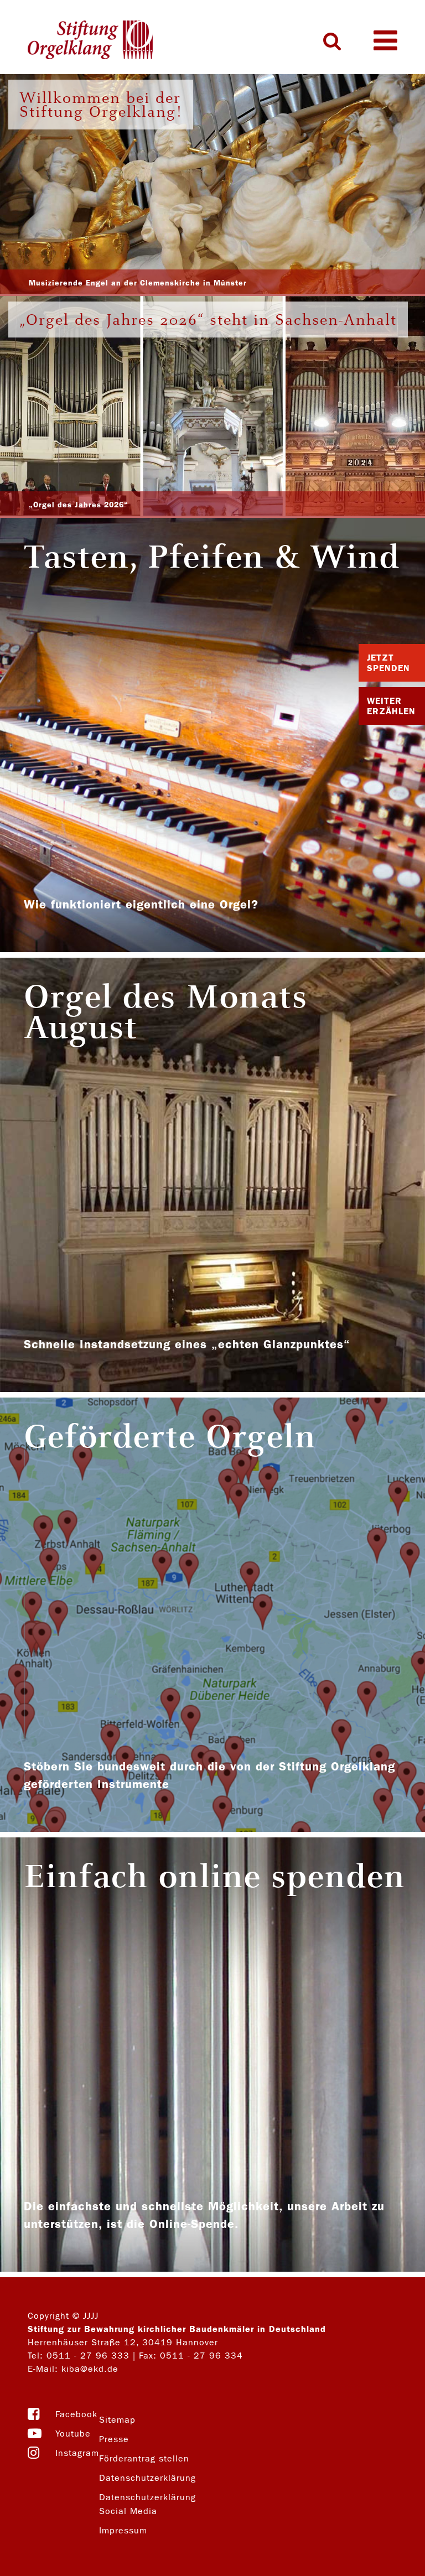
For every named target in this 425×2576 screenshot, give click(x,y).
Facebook (76, 2414)
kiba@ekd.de (90, 2369)
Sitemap (117, 2420)
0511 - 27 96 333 (88, 2356)
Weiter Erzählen (391, 706)
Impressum (123, 2530)
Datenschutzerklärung (147, 2478)
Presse (114, 2439)
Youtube (73, 2434)
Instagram (77, 2453)
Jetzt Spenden (388, 663)
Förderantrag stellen (144, 2458)
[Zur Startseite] (90, 41)
